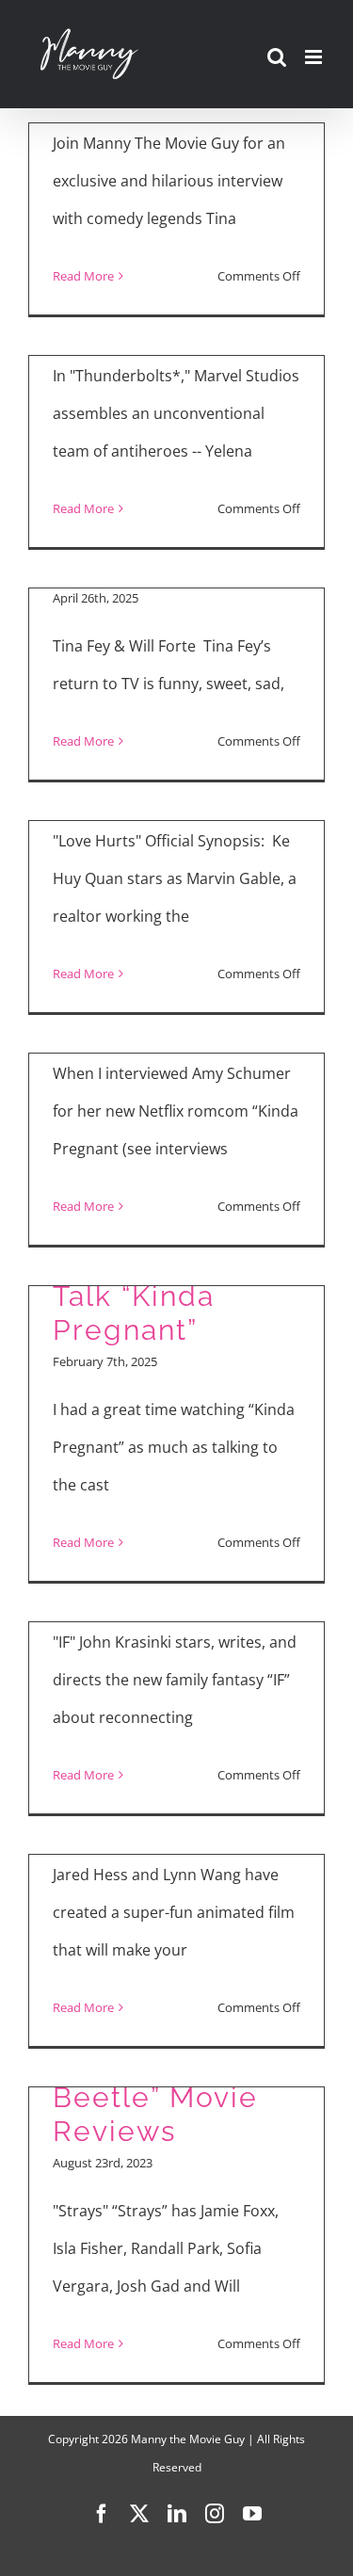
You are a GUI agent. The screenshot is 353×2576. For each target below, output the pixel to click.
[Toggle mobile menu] (315, 57)
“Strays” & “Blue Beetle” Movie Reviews (167, 2097)
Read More (83, 276)
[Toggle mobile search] (277, 57)
